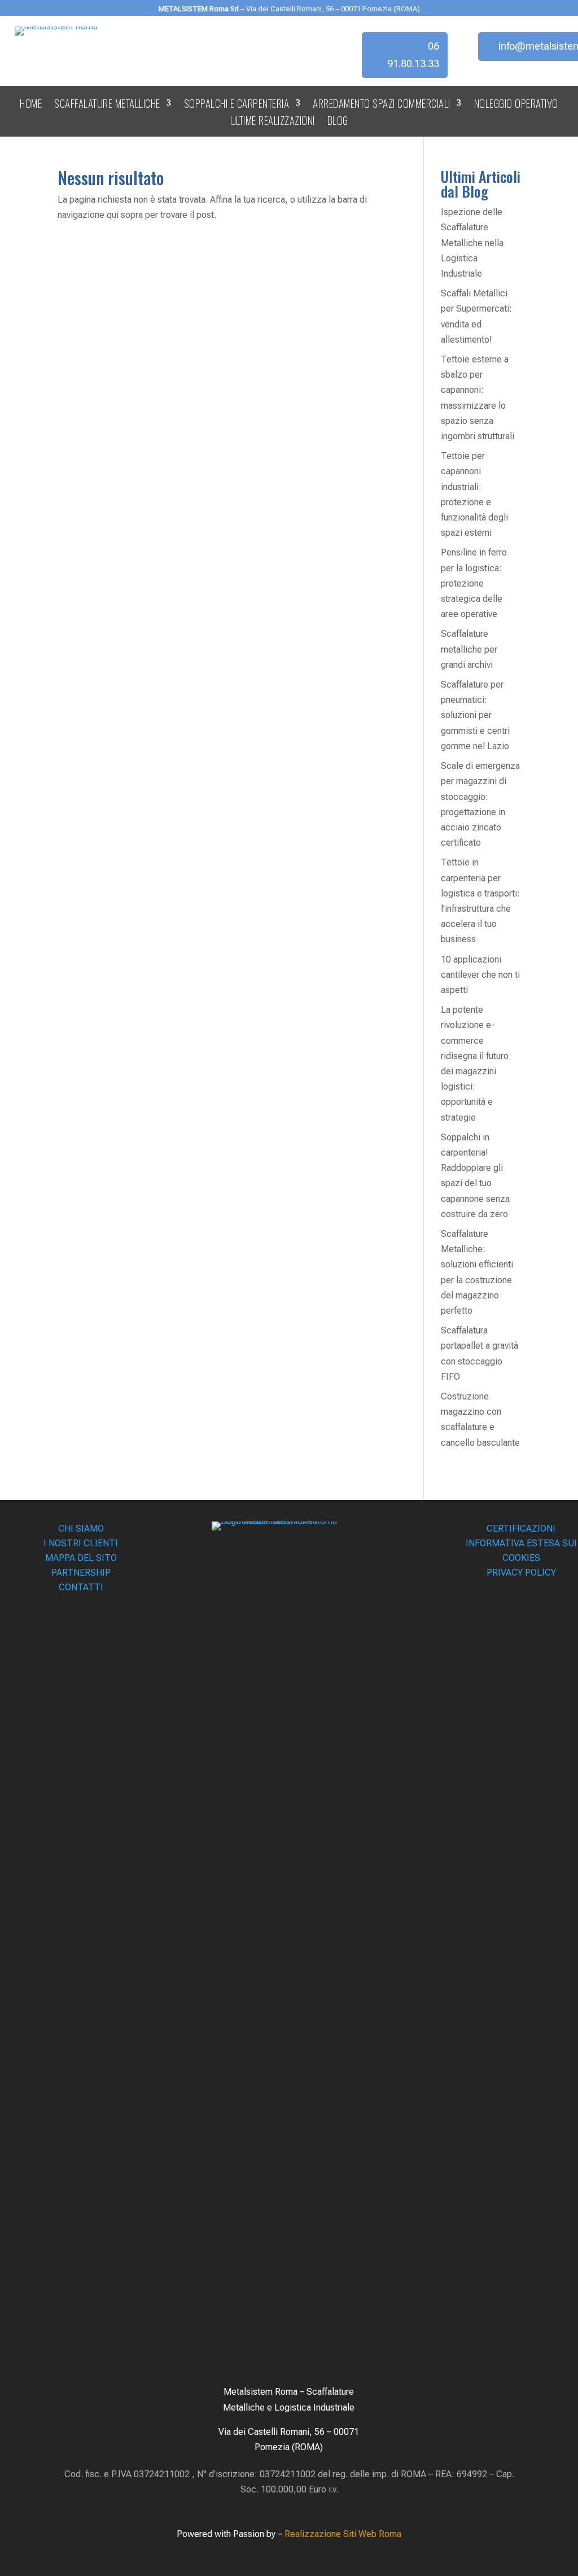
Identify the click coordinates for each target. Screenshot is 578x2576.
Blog (338, 122)
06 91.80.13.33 (413, 55)
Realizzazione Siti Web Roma (343, 2534)
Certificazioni (521, 1528)
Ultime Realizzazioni (273, 122)
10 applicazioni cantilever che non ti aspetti (480, 975)
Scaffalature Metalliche (107, 105)
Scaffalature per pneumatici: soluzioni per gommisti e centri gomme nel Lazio (475, 715)
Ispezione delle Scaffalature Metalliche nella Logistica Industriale (472, 243)
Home (31, 105)
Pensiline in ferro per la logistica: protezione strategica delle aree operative (474, 583)
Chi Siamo (81, 1528)
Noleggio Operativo (516, 105)
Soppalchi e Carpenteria (237, 105)
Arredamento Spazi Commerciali (382, 105)
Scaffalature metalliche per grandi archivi (469, 649)
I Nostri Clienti (81, 1543)
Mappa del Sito (81, 1558)
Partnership (81, 1573)
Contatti (81, 1587)
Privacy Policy (521, 1573)
